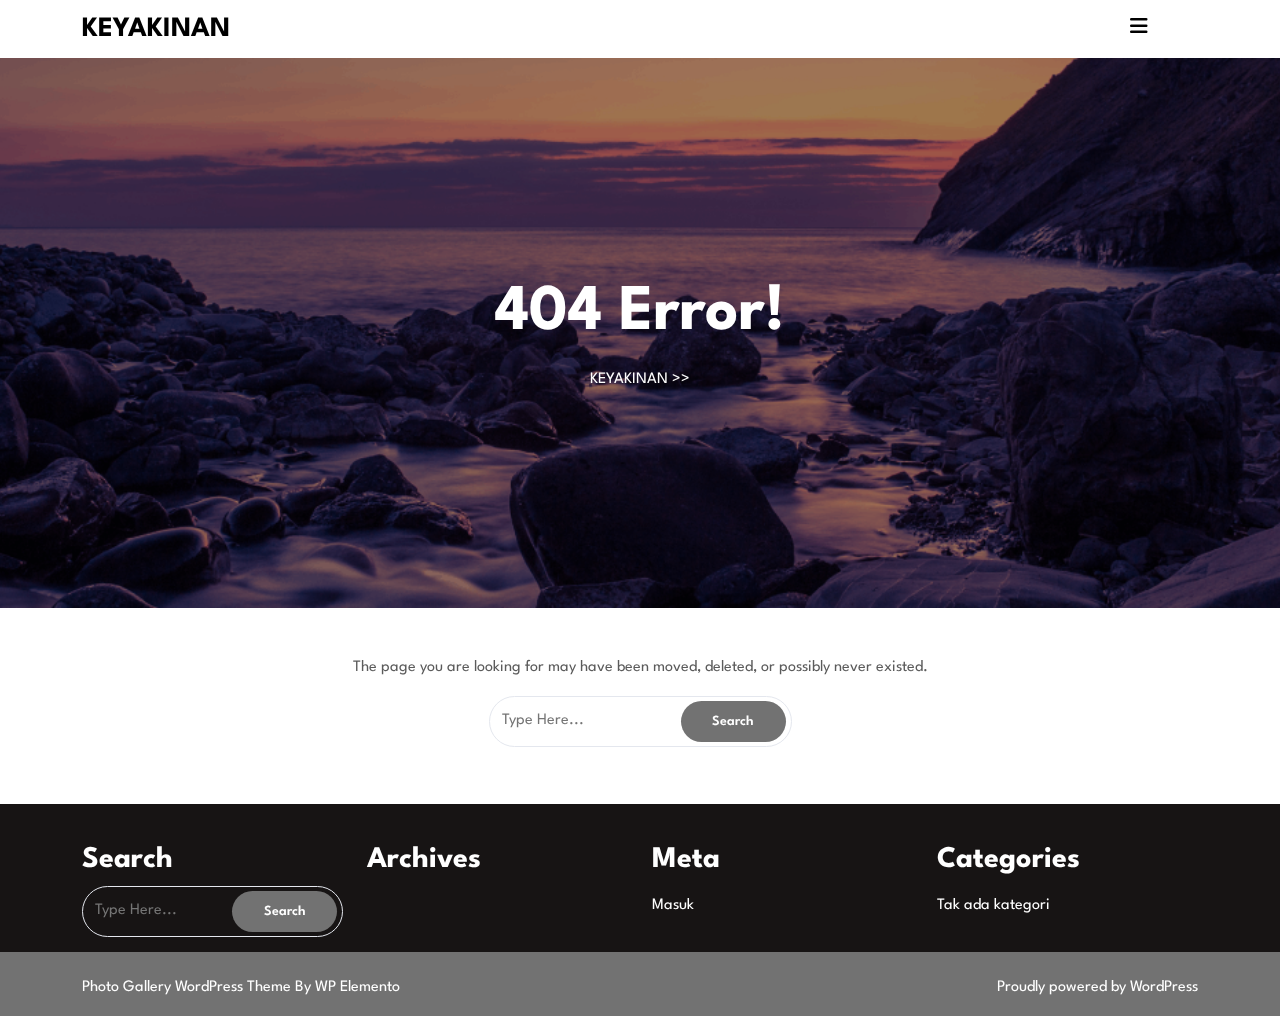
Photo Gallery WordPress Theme (188, 987)
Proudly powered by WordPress (1097, 987)
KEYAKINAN (156, 29)
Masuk (673, 905)
